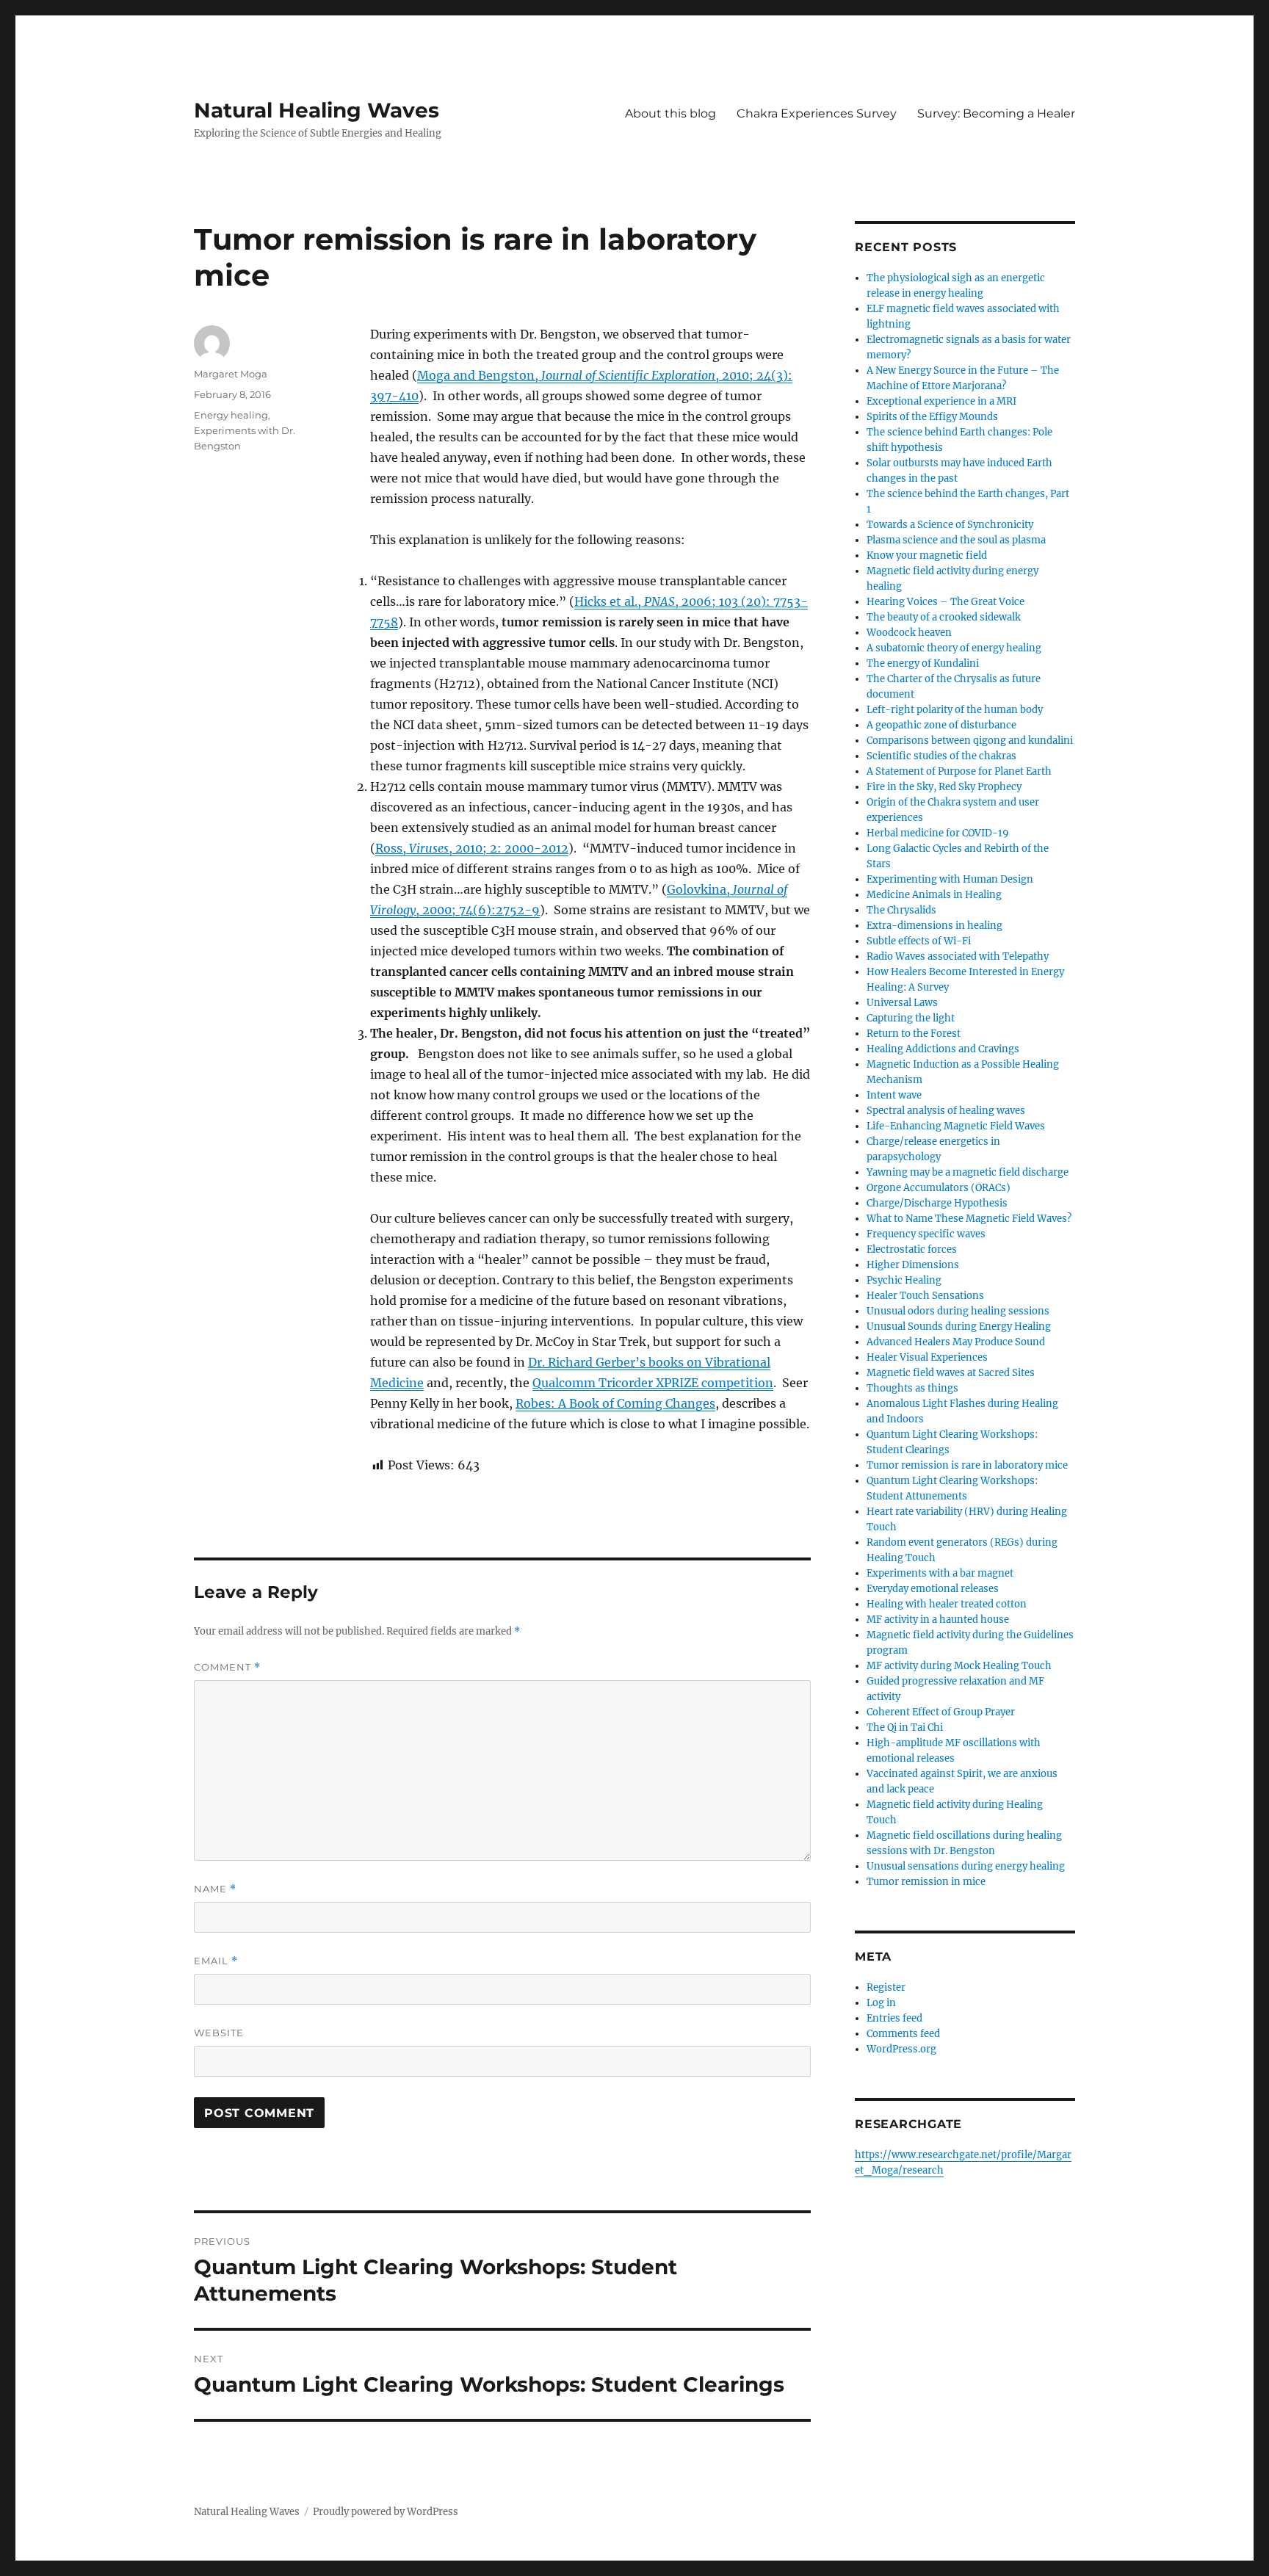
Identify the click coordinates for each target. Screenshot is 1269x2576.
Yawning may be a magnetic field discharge (968, 1172)
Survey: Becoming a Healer (996, 113)
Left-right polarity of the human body (955, 710)
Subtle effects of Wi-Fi (919, 941)
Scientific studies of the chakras (941, 756)
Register (886, 1987)
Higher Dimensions (913, 1265)
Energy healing (231, 415)
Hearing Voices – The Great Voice (946, 602)
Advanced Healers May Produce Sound (956, 1342)
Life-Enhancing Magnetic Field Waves (956, 1126)
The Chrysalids (901, 910)
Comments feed (903, 2034)
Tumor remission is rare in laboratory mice (967, 1465)
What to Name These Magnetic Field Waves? (969, 1219)
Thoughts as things (912, 1388)
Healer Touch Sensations (925, 1296)
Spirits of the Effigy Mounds (932, 417)
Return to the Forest (914, 1034)
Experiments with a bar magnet (940, 1573)
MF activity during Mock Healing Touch (959, 1666)
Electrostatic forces (912, 1249)
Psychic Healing (904, 1280)
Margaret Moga (231, 374)
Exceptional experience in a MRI (941, 401)
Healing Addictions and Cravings (943, 1049)
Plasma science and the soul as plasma (956, 540)
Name (215, 1889)
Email (216, 1961)
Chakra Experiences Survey (817, 113)
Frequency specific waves (926, 1234)
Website (219, 2033)
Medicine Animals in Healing (934, 895)
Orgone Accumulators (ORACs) (939, 1188)
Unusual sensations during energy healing (966, 1866)
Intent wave (894, 1095)
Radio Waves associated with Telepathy (958, 956)
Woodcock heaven (909, 633)
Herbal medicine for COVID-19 (938, 833)
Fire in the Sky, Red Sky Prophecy (944, 787)
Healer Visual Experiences (927, 1357)
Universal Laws (902, 1003)
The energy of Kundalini (923, 663)
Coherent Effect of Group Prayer (941, 1712)
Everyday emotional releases (933, 1589)
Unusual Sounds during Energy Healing (959, 1327)
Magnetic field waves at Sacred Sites (951, 1373)
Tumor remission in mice (926, 1882)
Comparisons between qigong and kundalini (970, 741)
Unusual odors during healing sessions (958, 1311)
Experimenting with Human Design (950, 879)
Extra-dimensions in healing (934, 926)
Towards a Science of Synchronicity (950, 525)
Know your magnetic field (927, 556)
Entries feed (894, 2018)
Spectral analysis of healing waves (946, 1111)
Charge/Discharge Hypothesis (937, 1203)
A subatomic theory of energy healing (954, 648)
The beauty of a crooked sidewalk (944, 617)
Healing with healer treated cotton (947, 1604)
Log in (881, 2003)
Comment (227, 1667)
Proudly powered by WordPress (386, 2512)
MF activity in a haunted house (938, 1620)
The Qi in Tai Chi (905, 1727)
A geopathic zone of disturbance (941, 725)
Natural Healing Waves (317, 110)
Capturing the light (911, 1018)
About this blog (670, 113)
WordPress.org (901, 2049)
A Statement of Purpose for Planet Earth (959, 771)
